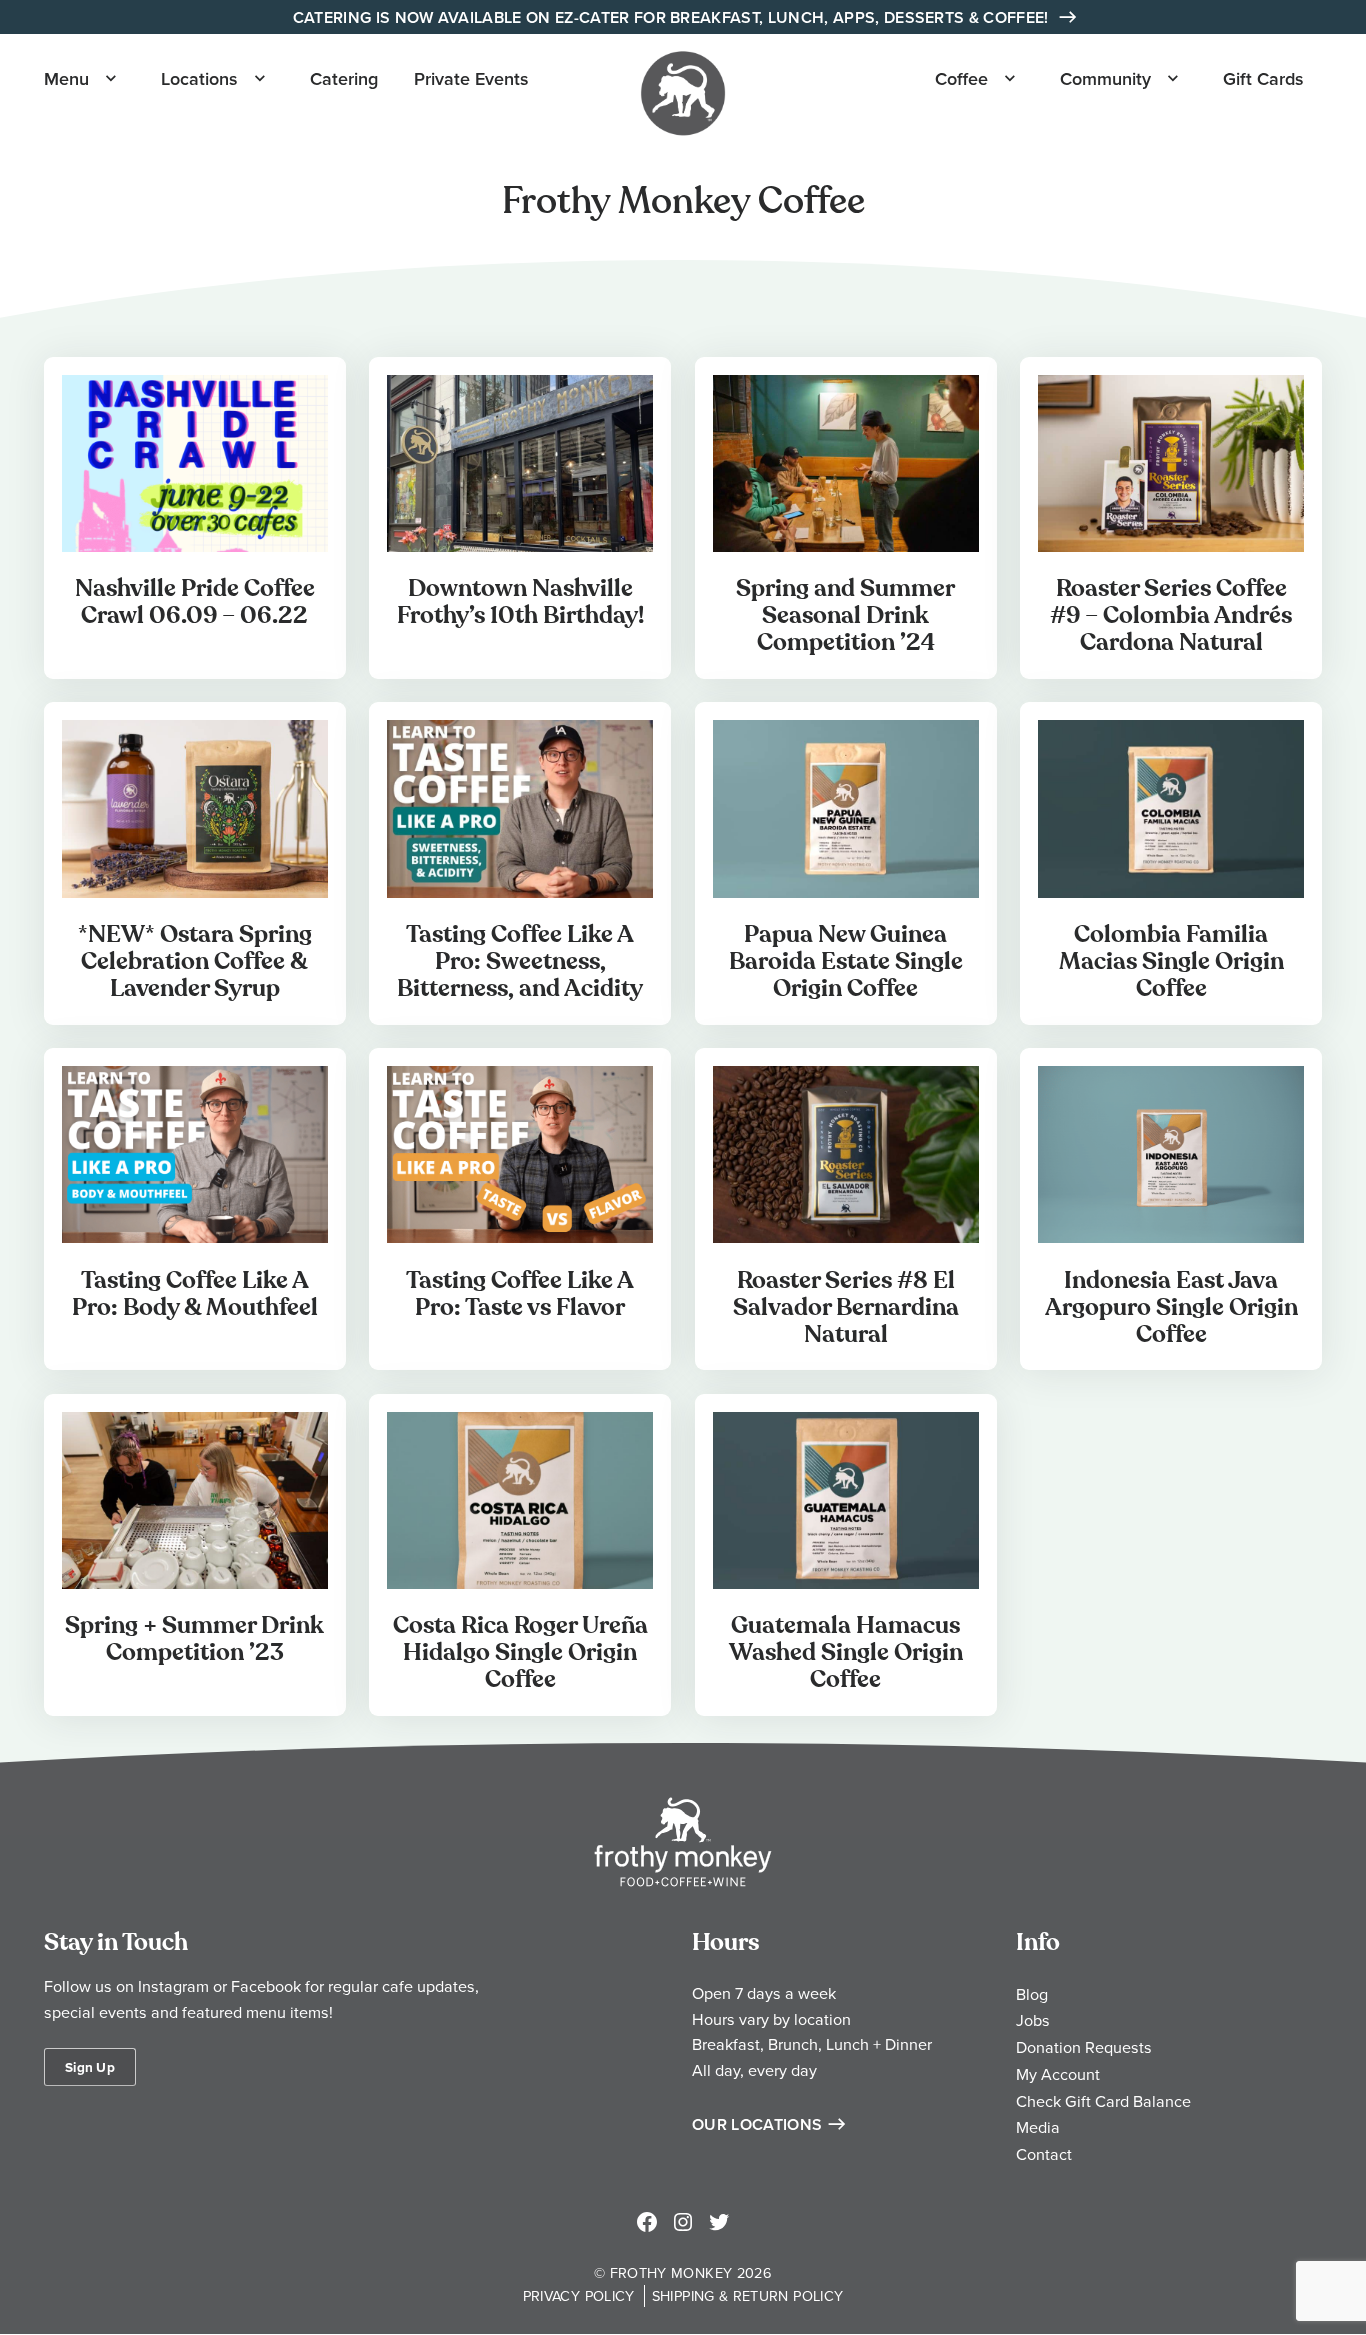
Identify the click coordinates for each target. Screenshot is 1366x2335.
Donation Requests (1084, 2047)
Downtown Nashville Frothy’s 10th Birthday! (520, 602)
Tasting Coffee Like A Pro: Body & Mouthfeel (195, 1294)
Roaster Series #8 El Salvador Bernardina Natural (846, 1307)
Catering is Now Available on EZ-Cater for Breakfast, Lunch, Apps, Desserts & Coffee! (673, 17)
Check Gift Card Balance (1103, 2101)
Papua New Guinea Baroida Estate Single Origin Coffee (846, 961)
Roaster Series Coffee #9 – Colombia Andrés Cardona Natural (1171, 615)
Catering (344, 78)
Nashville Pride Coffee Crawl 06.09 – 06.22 (195, 602)
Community (1105, 78)
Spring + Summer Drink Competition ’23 (194, 1639)
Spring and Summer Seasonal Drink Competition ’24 (845, 615)
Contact (1044, 2154)
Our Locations (757, 2124)
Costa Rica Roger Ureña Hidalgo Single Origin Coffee (520, 1652)
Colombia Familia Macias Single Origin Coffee (1171, 961)
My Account (1058, 2074)
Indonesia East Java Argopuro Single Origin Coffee (1171, 1307)
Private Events (471, 78)
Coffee (961, 78)
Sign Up (90, 2067)
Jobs (1033, 2020)
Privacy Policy (579, 2295)
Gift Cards (1263, 78)
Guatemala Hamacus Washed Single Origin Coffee (846, 1652)
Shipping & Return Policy (748, 2295)
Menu (66, 78)
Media (1038, 2127)
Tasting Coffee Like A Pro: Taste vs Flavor (520, 1294)
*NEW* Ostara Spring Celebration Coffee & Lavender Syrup (195, 961)
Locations (199, 78)
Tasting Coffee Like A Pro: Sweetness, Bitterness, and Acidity (520, 961)
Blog (1032, 1994)
